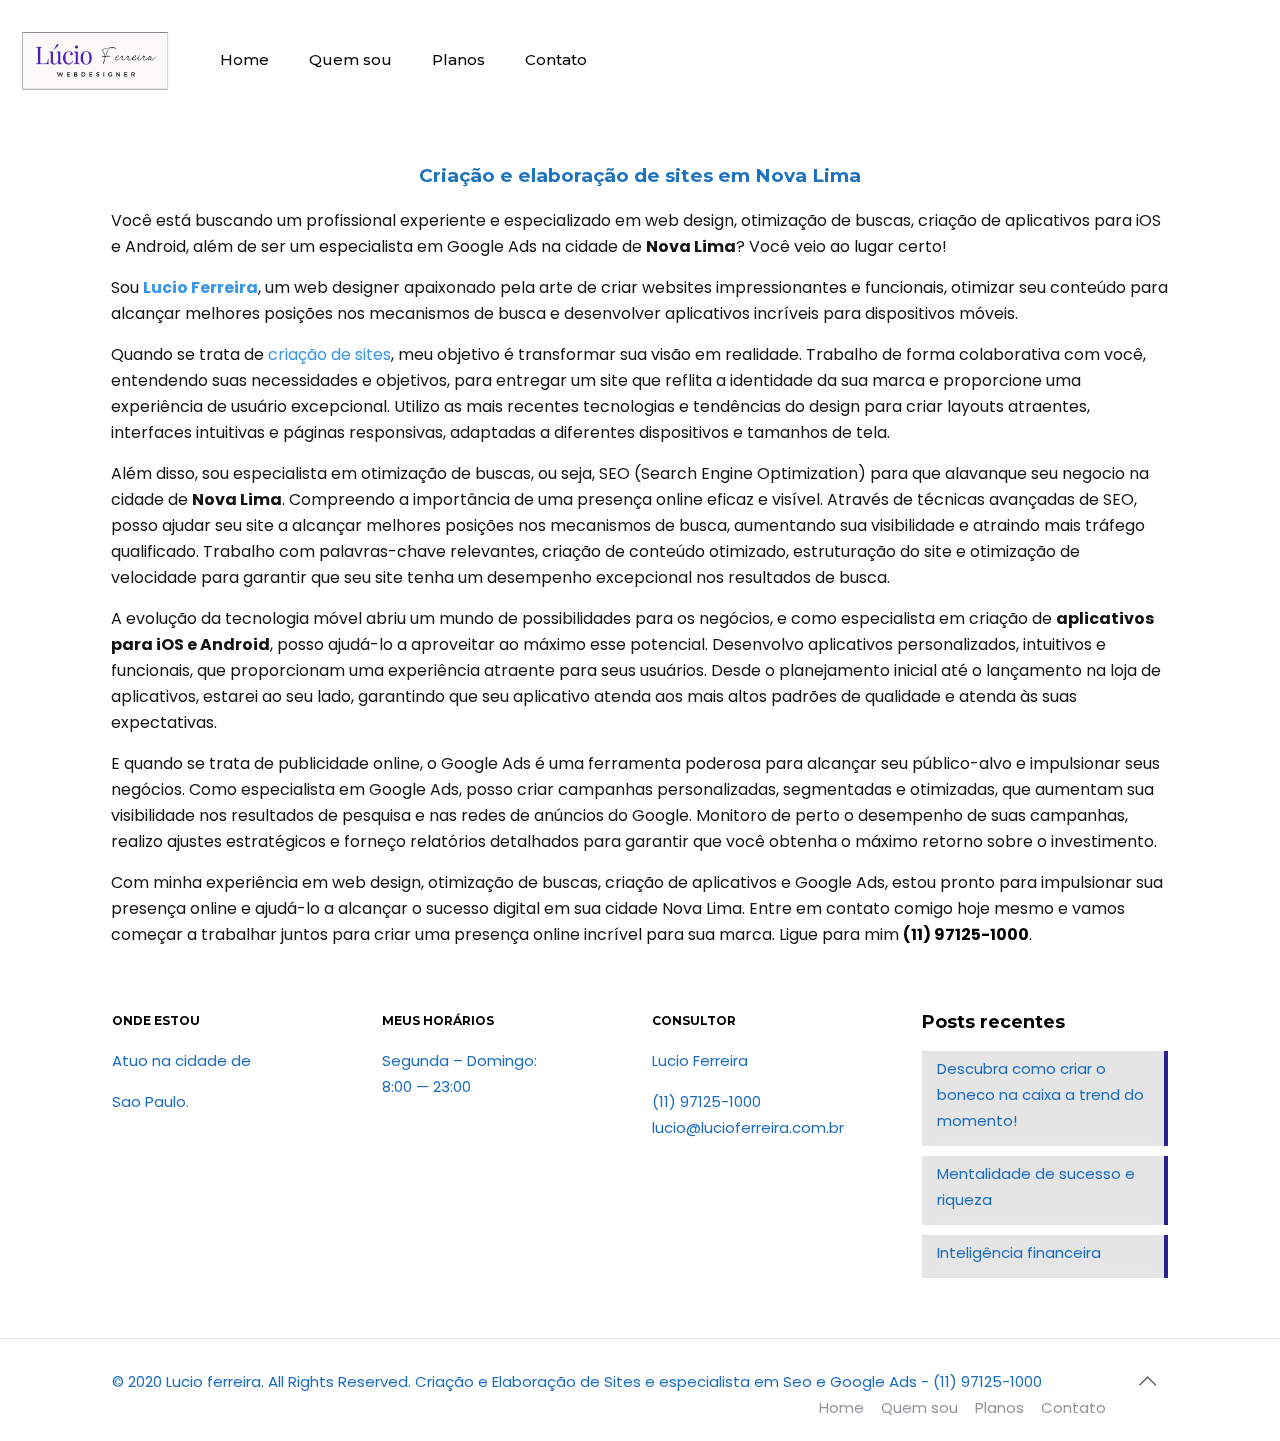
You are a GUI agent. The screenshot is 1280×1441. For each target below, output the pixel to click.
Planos (999, 1407)
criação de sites (329, 354)
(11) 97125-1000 (966, 934)
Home (841, 1407)
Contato (1073, 1407)
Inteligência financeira (1019, 1252)
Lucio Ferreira (200, 287)
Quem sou (919, 1407)
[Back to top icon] (1147, 1381)
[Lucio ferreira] (95, 60)
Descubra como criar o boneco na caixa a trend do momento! (1040, 1094)
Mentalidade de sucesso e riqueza (1036, 1186)
